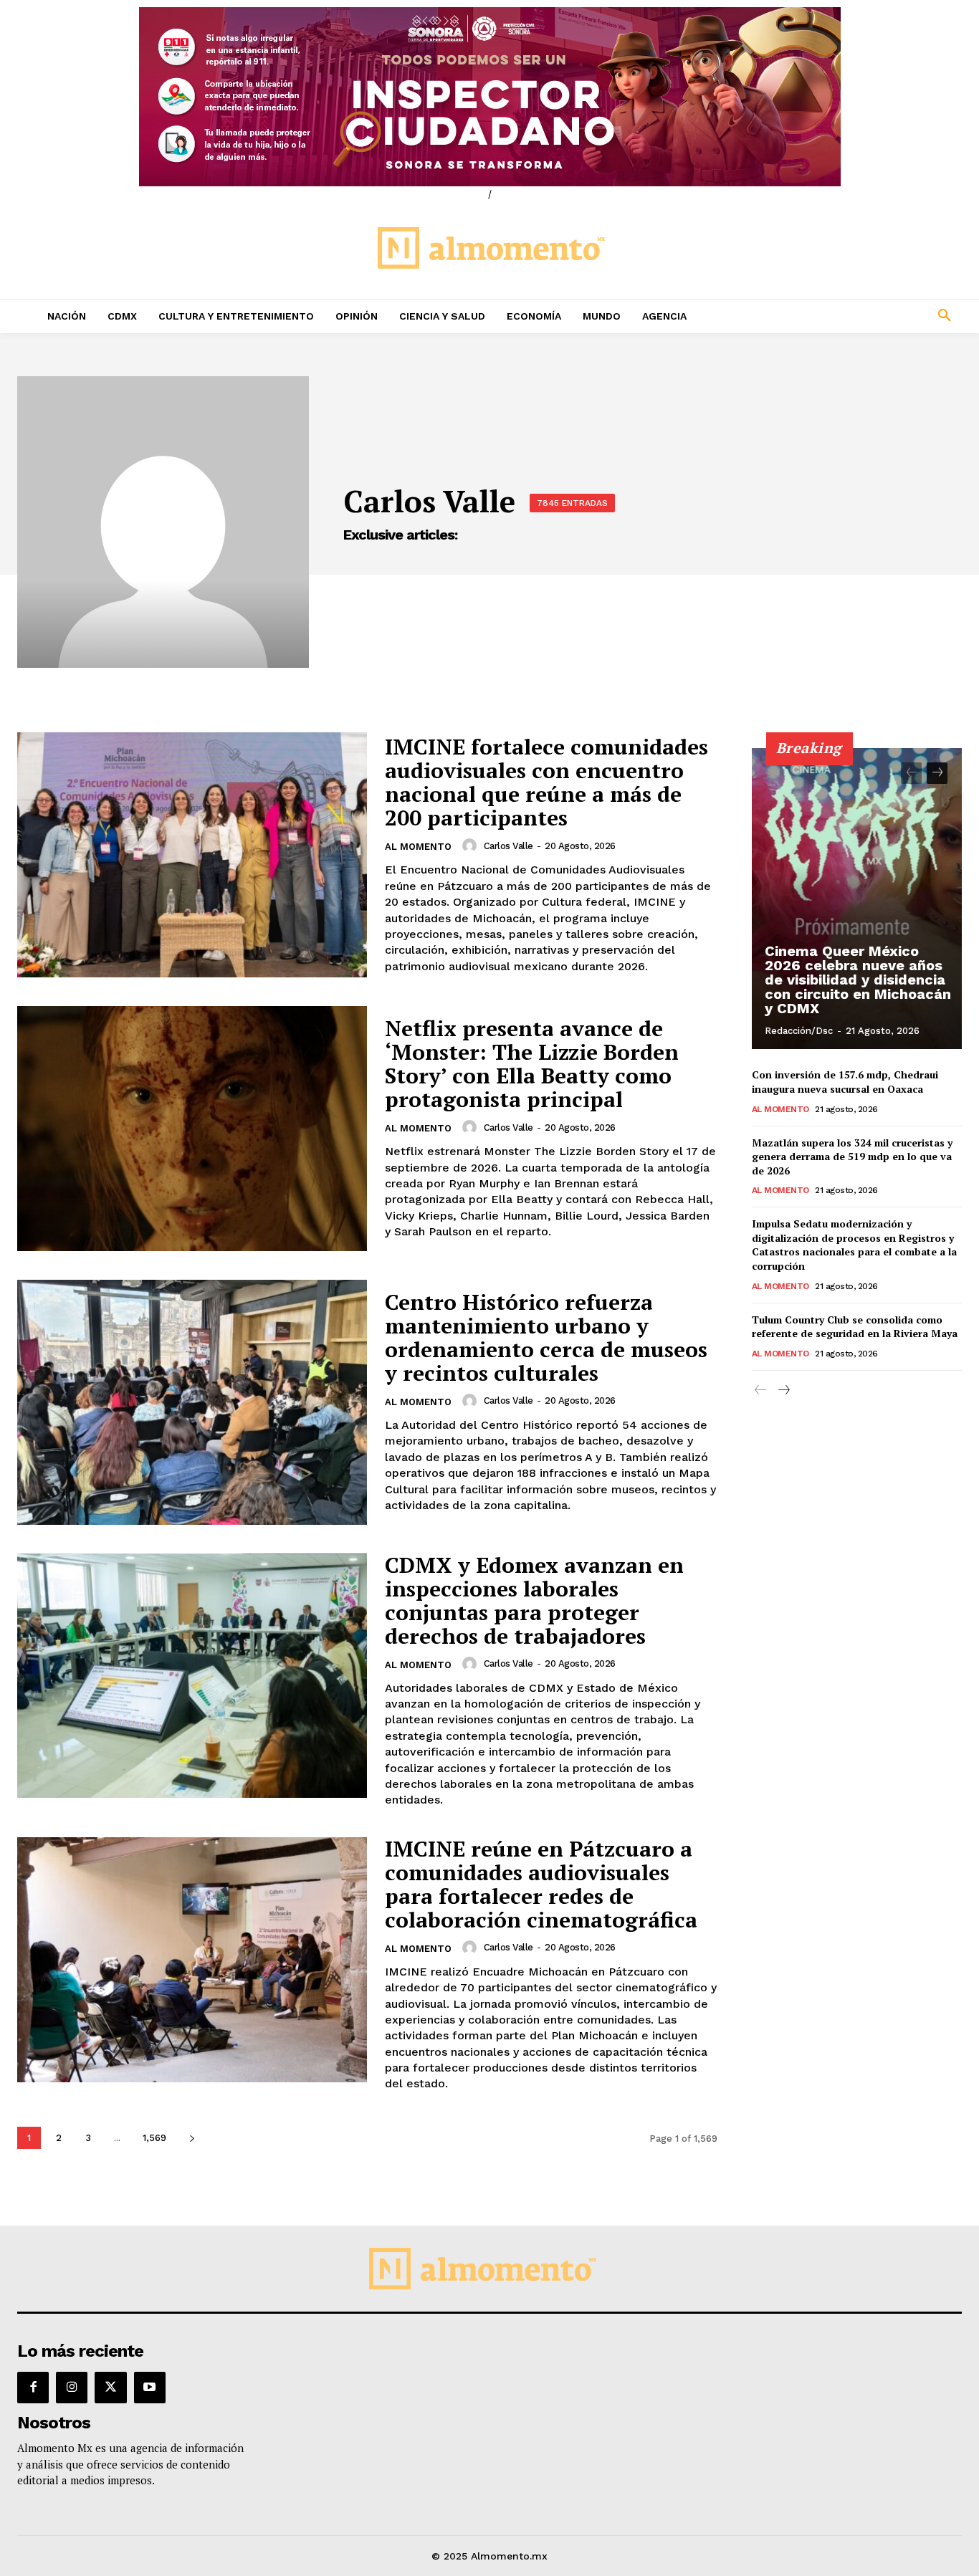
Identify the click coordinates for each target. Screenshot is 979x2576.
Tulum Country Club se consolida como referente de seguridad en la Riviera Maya (855, 1327)
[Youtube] (150, 2388)
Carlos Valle (508, 846)
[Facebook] (33, 2388)
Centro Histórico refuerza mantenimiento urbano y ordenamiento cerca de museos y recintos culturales (546, 1337)
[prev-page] (911, 773)
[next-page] (192, 2138)
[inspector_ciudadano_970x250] (489, 97)
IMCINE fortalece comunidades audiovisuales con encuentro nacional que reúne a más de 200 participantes (546, 782)
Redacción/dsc (799, 1031)
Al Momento (418, 847)
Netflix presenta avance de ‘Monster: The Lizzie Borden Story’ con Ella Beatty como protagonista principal (532, 1064)
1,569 (154, 2138)
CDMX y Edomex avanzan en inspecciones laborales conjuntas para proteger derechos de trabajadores (534, 1600)
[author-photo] (472, 846)
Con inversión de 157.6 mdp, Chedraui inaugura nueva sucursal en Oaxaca (845, 1082)
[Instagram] (72, 2388)
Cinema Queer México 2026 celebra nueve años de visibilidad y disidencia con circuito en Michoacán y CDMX (858, 980)
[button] (857, 316)
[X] (110, 2388)
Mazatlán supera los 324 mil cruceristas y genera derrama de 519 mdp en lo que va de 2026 (852, 1157)
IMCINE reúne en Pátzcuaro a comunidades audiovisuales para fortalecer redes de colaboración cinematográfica (541, 1884)
